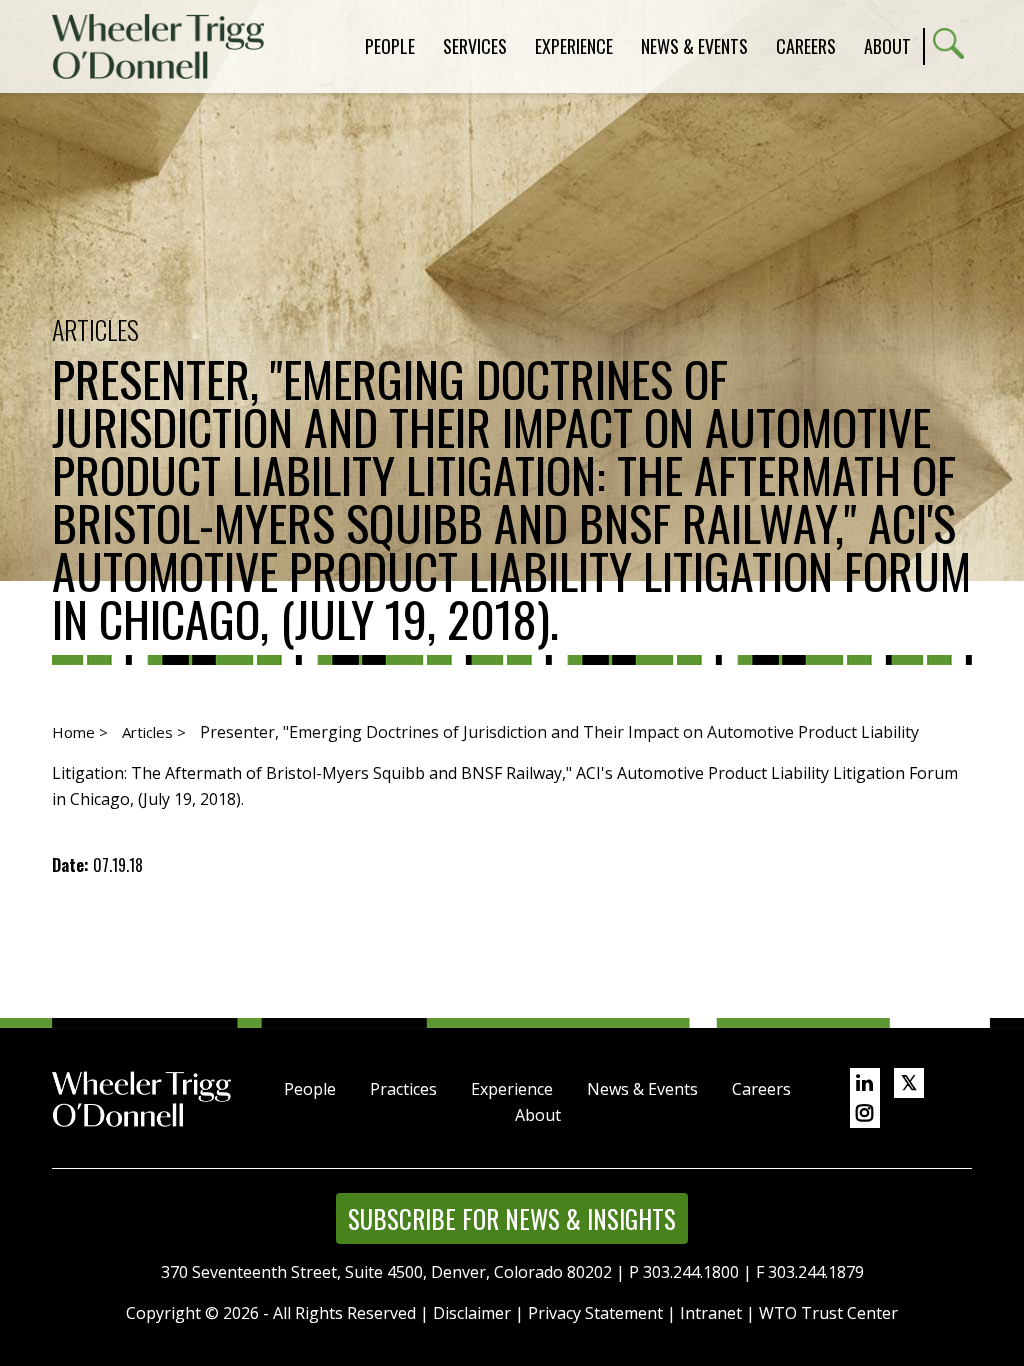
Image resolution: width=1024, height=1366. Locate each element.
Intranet (711, 1313)
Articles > (154, 732)
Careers (761, 1089)
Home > (80, 732)
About (887, 46)
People (310, 1089)
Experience (512, 1089)
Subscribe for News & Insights (512, 1218)
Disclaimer (472, 1313)
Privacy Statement (595, 1313)
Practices (403, 1089)
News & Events (642, 1089)
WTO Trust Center (828, 1313)
